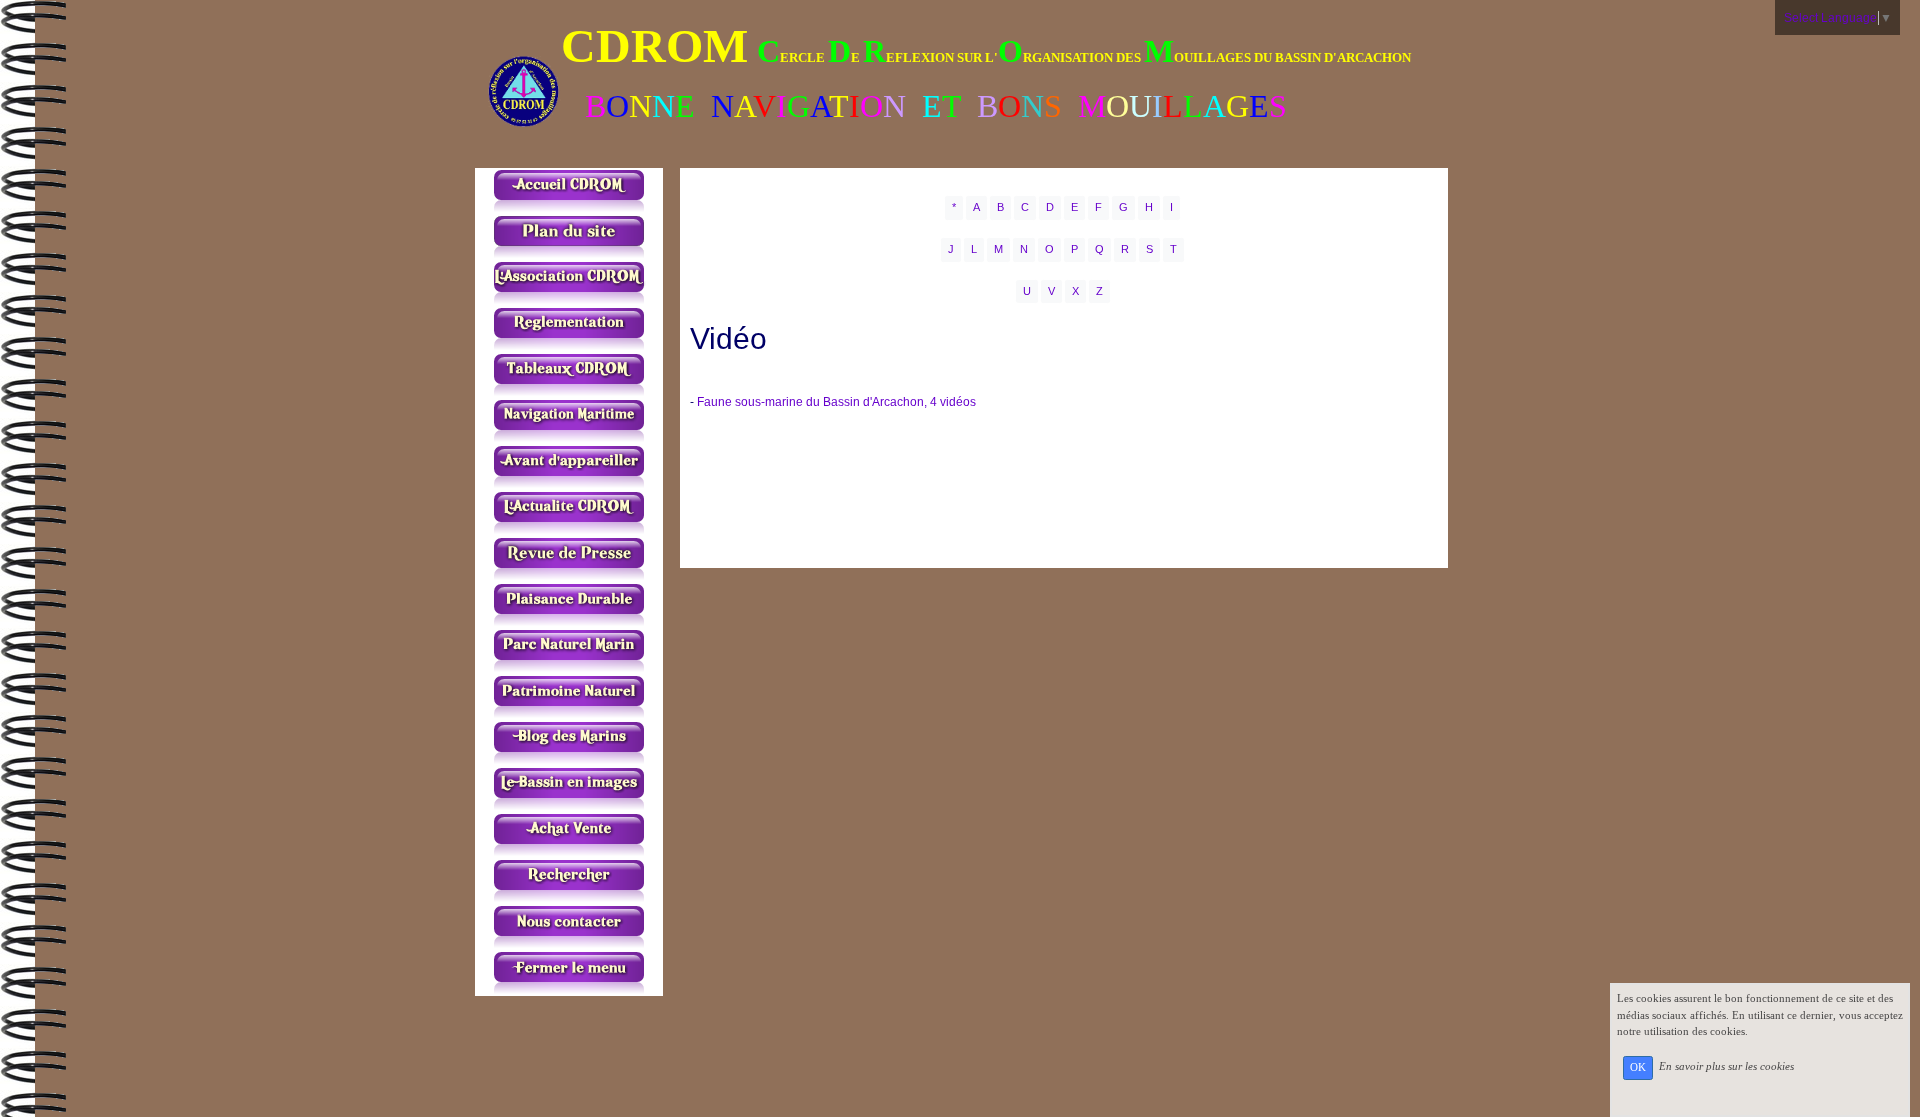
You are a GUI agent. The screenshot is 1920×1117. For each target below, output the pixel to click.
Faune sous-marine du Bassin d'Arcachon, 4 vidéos (836, 402)
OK (1638, 1067)
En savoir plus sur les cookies (1726, 1067)
